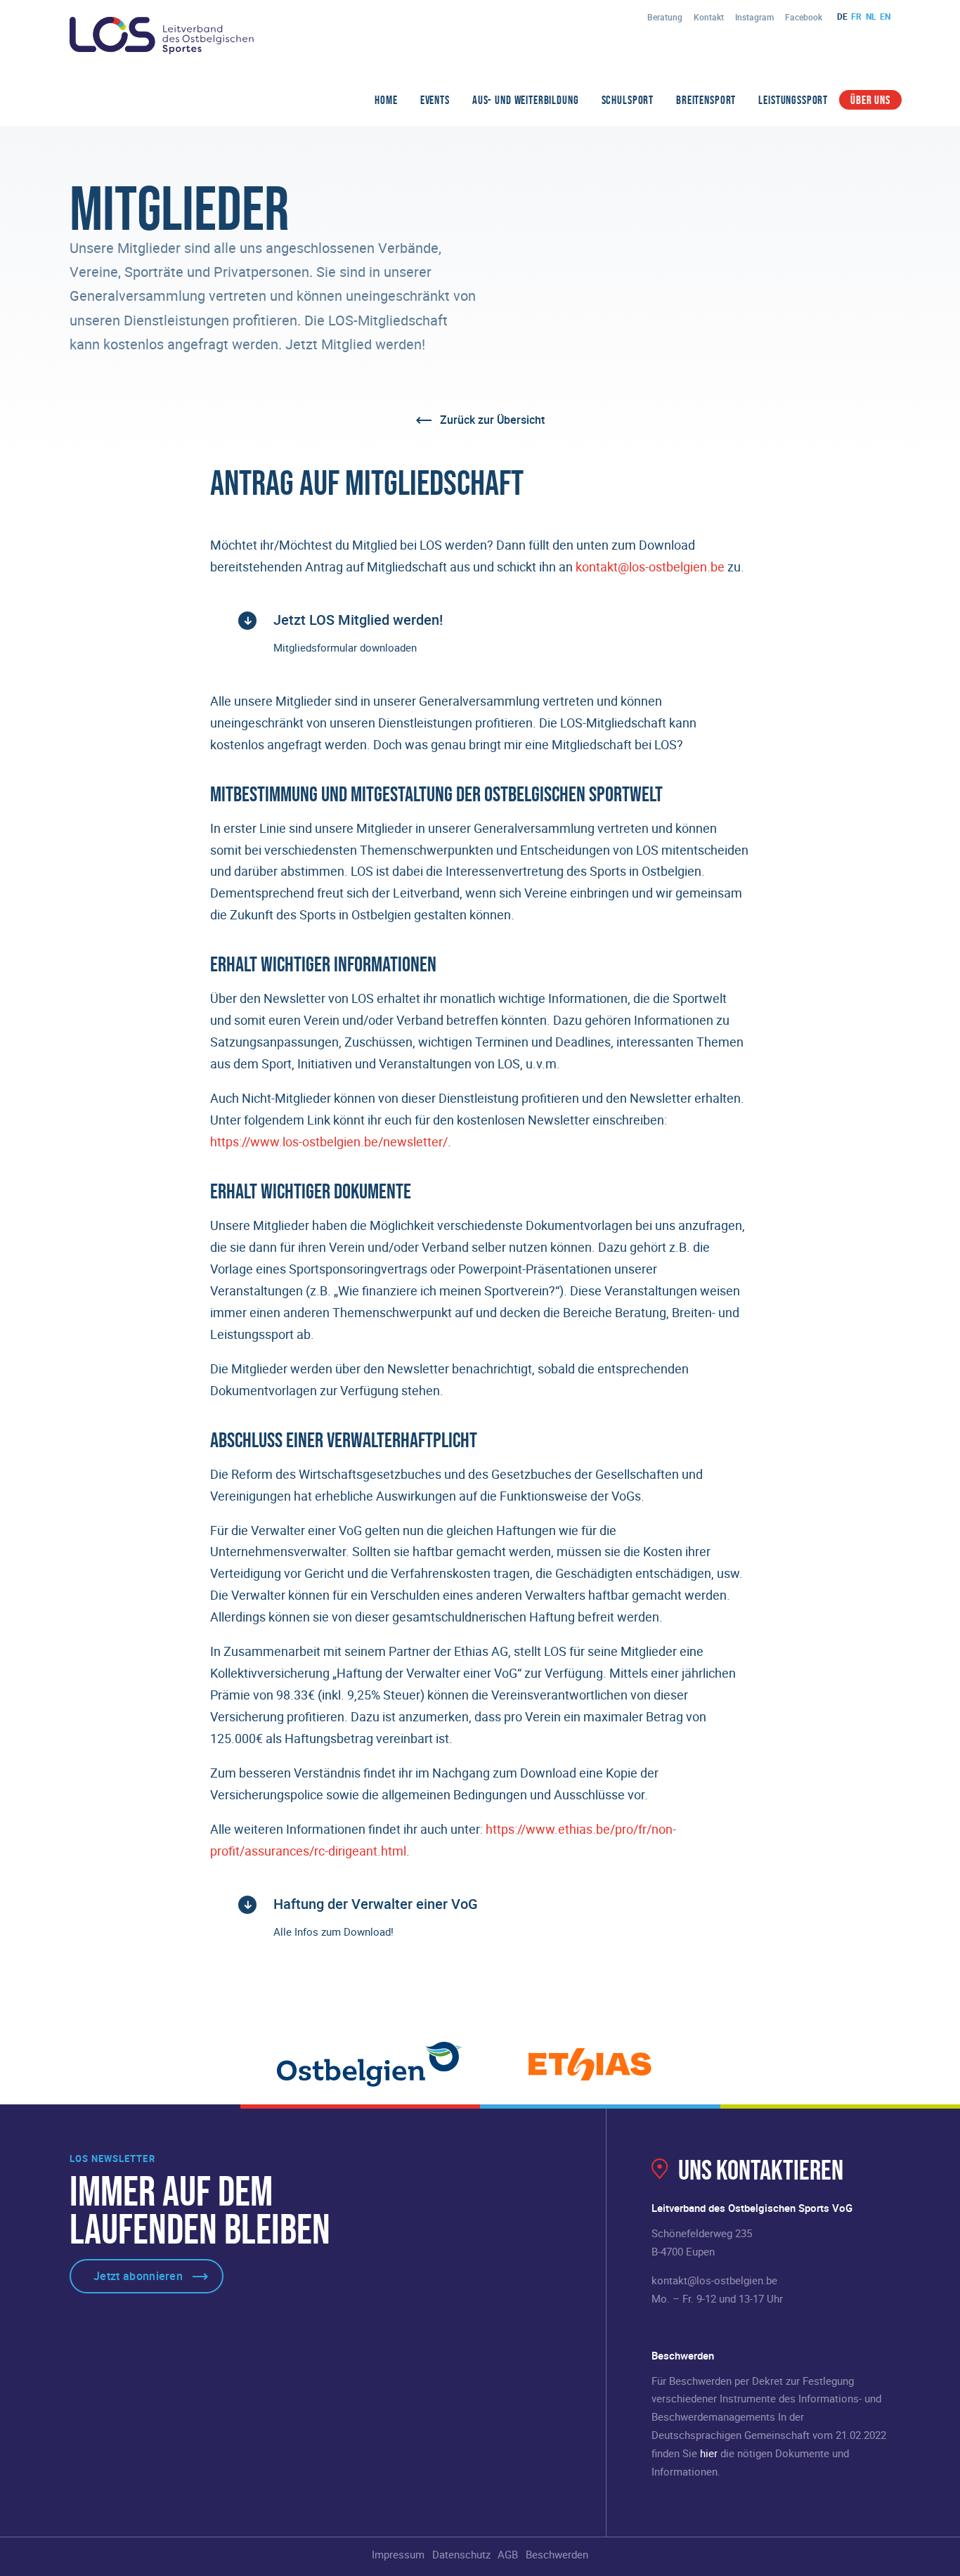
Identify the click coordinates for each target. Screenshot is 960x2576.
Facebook (804, 17)
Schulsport (628, 100)
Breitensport (706, 100)
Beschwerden (557, 2554)
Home (386, 100)
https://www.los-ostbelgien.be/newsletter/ (329, 1141)
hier (709, 2453)
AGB (508, 2554)
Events (435, 100)
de (842, 16)
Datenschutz (461, 2554)
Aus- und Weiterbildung (526, 100)
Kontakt (709, 17)
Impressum (398, 2554)
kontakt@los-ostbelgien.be (650, 567)
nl (871, 16)
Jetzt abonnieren (138, 2276)
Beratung (665, 17)
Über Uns (870, 100)
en (885, 16)
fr (856, 16)
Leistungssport (793, 100)
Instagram (754, 17)
